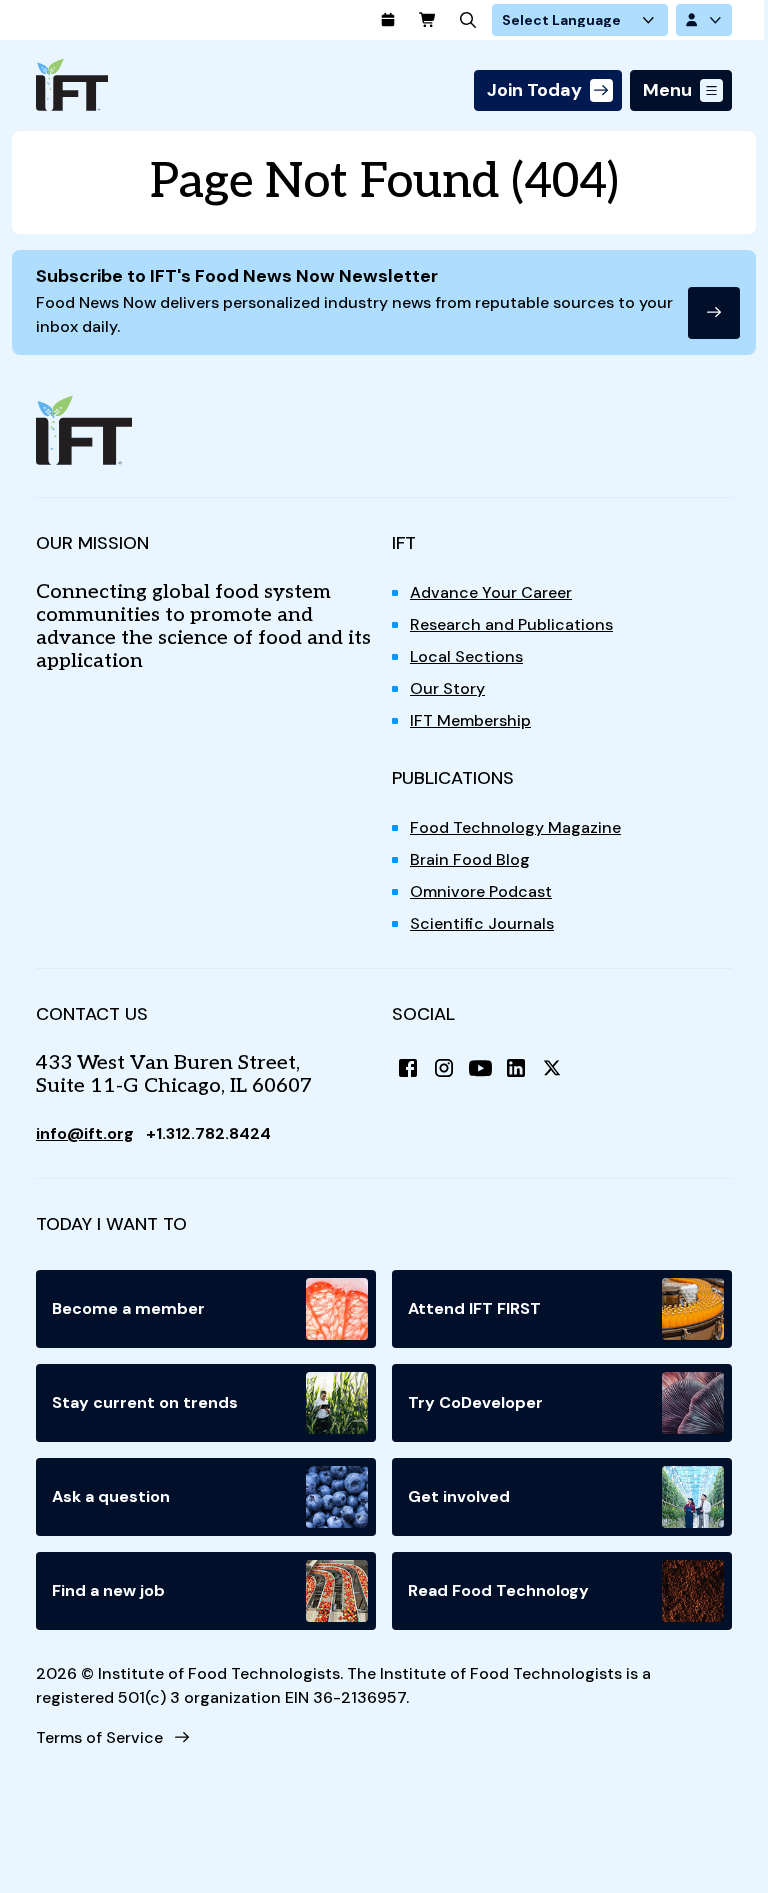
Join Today (534, 90)
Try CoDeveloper (475, 1402)
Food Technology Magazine (515, 827)
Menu (667, 90)
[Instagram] (444, 1068)
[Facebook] (408, 1068)
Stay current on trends (145, 1402)
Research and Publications (511, 624)
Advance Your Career (491, 592)
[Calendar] (388, 20)
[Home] (72, 84)
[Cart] (428, 20)
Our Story (447, 688)
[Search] (468, 20)
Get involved (459, 1496)
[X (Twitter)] (552, 1068)
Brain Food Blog (470, 859)
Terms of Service (99, 1737)
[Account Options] (704, 20)
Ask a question (111, 1496)
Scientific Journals (482, 923)
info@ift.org (85, 1133)
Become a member (128, 1308)
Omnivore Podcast (481, 891)
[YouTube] (480, 1068)
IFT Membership (470, 720)
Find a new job (108, 1590)
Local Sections (466, 656)
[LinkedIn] (516, 1068)
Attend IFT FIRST (474, 1308)
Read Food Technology (498, 1590)
